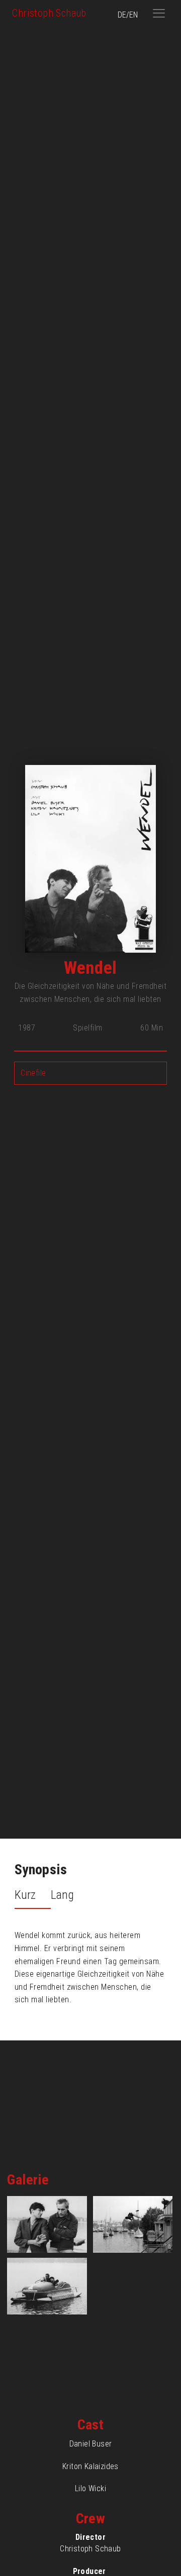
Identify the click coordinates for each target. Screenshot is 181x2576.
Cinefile (33, 1073)
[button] (159, 13)
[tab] (33, 1896)
